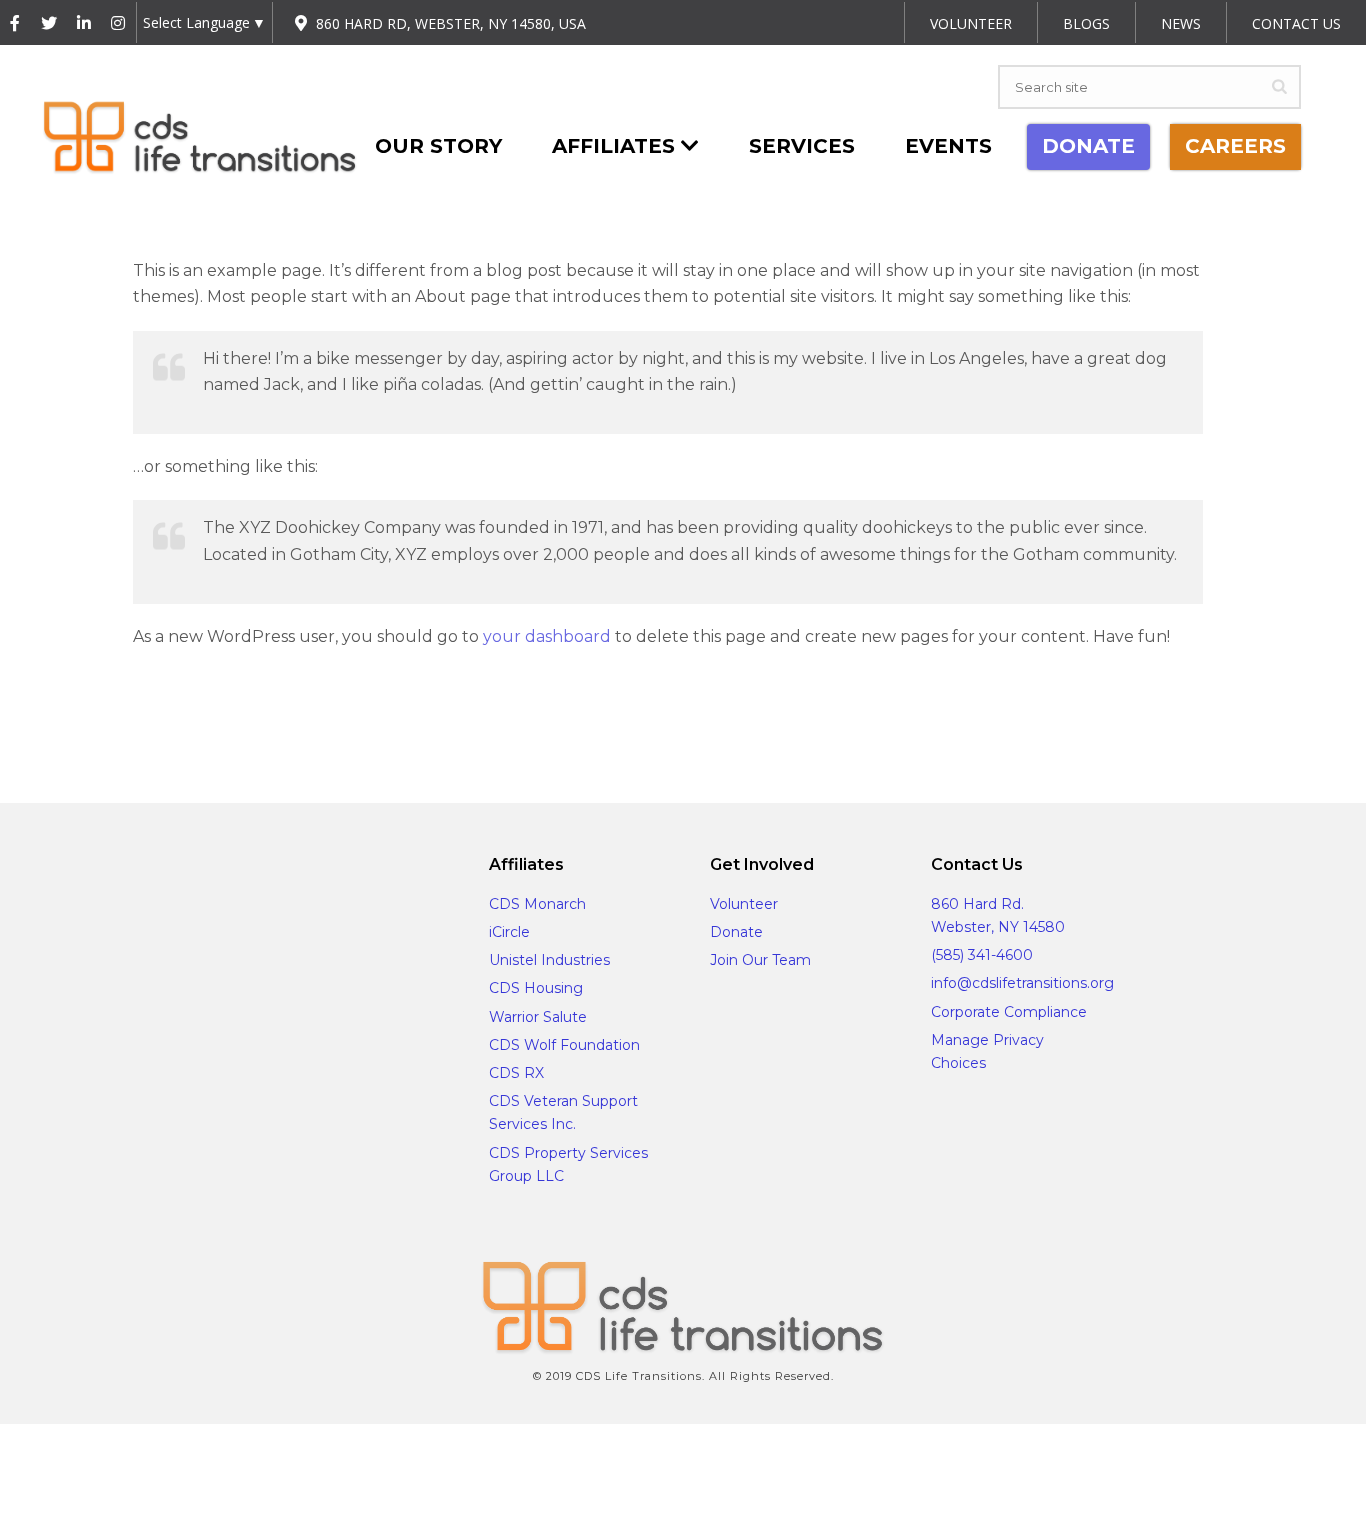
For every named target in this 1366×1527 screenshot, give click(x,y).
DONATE (1088, 146)
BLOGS (1086, 23)
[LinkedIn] (84, 23)
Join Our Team (760, 960)
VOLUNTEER (971, 23)
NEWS (1181, 23)
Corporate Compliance (1009, 1012)
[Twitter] (49, 23)
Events (948, 146)
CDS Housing (536, 988)
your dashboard (547, 636)
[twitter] (217, 708)
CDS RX (516, 1073)
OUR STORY (438, 146)
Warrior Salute (538, 1017)
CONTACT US (1296, 23)
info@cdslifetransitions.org (1022, 983)
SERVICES (802, 146)
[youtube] (385, 708)
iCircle (509, 932)
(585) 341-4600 (982, 955)
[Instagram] (118, 23)
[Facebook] (15, 23)
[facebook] (161, 708)
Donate (736, 932)
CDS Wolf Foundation (564, 1045)
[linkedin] (273, 708)
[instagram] (329, 708)
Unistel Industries (549, 960)
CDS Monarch (537, 904)
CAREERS (1235, 146)
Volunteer (744, 904)
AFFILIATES (616, 146)
